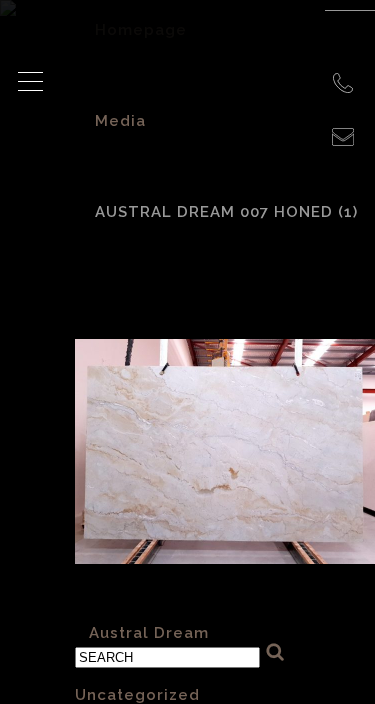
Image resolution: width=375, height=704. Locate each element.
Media (120, 121)
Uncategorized (137, 695)
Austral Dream (149, 633)
